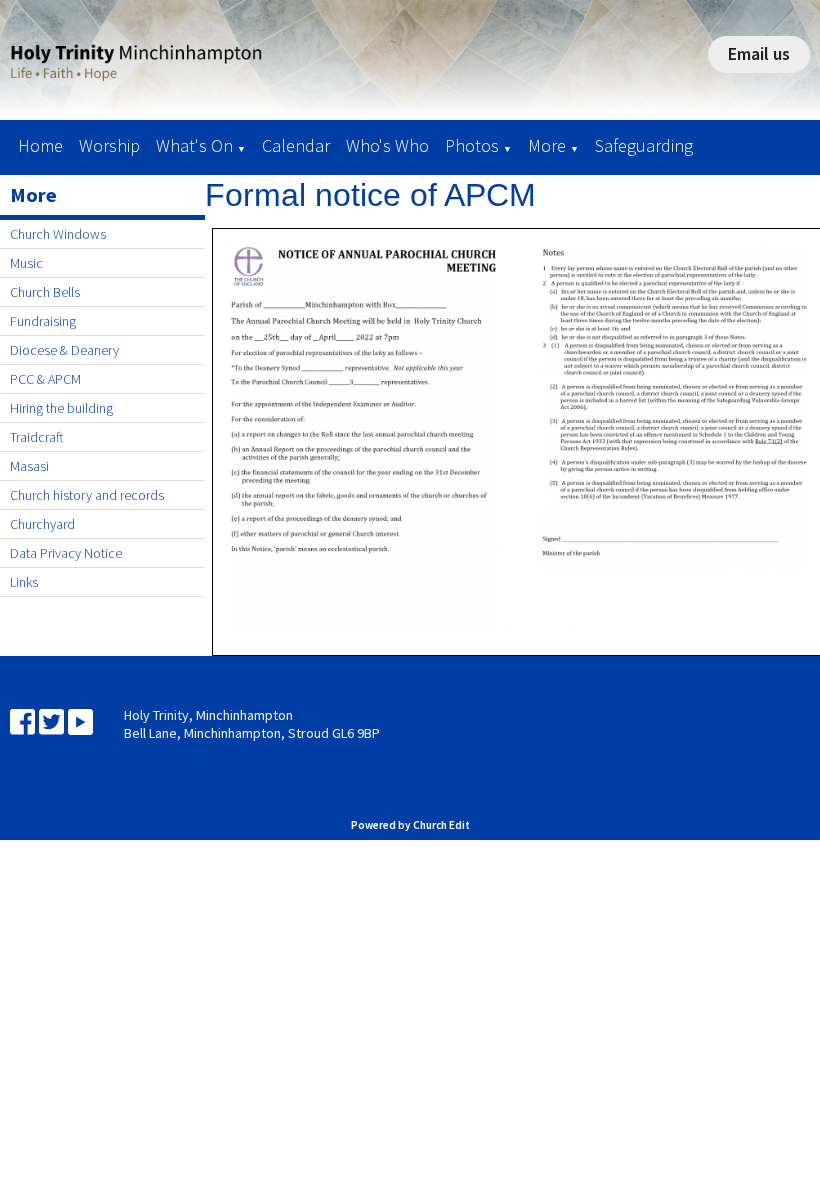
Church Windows (58, 234)
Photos (472, 145)
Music (26, 263)
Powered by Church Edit (410, 825)
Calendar (296, 145)
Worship (109, 145)
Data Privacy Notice (66, 553)
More (547, 145)
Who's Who (387, 145)
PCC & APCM (45, 379)
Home (40, 145)
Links (24, 582)
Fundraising (43, 321)
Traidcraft (37, 437)
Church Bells (45, 292)
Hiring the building (61, 408)
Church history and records (87, 495)
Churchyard (42, 524)
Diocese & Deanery (64, 350)
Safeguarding (644, 145)
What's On (194, 145)
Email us (759, 53)
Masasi (29, 466)
